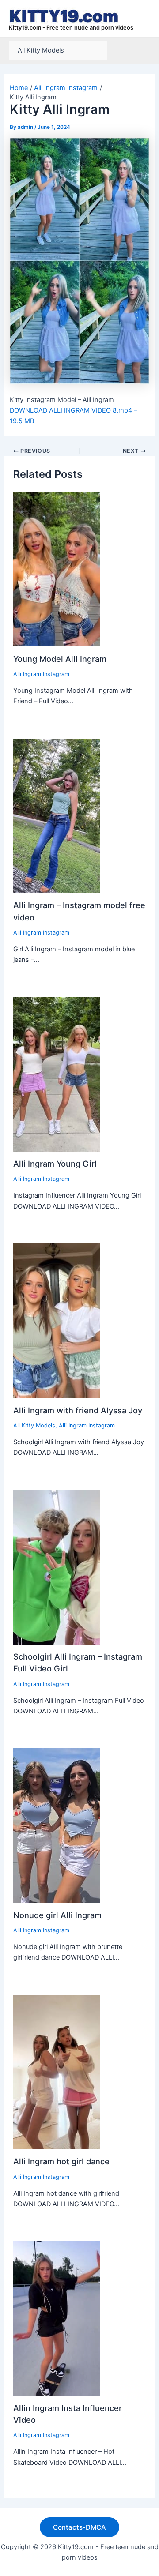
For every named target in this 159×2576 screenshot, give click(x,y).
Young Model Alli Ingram (60, 659)
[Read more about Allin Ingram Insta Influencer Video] (57, 2318)
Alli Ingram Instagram (41, 674)
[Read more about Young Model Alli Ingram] (57, 569)
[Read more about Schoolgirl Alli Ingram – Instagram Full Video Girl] (57, 1566)
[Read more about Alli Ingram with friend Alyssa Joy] (57, 1320)
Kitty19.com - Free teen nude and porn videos (71, 28)
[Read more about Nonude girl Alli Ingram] (57, 1825)
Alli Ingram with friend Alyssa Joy (78, 1410)
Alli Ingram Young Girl (55, 1164)
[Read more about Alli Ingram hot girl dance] (57, 2072)
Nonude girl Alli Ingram (57, 1915)
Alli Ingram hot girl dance (61, 2161)
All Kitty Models (41, 50)
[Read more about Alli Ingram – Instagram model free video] (57, 815)
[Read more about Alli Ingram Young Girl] (57, 1074)
